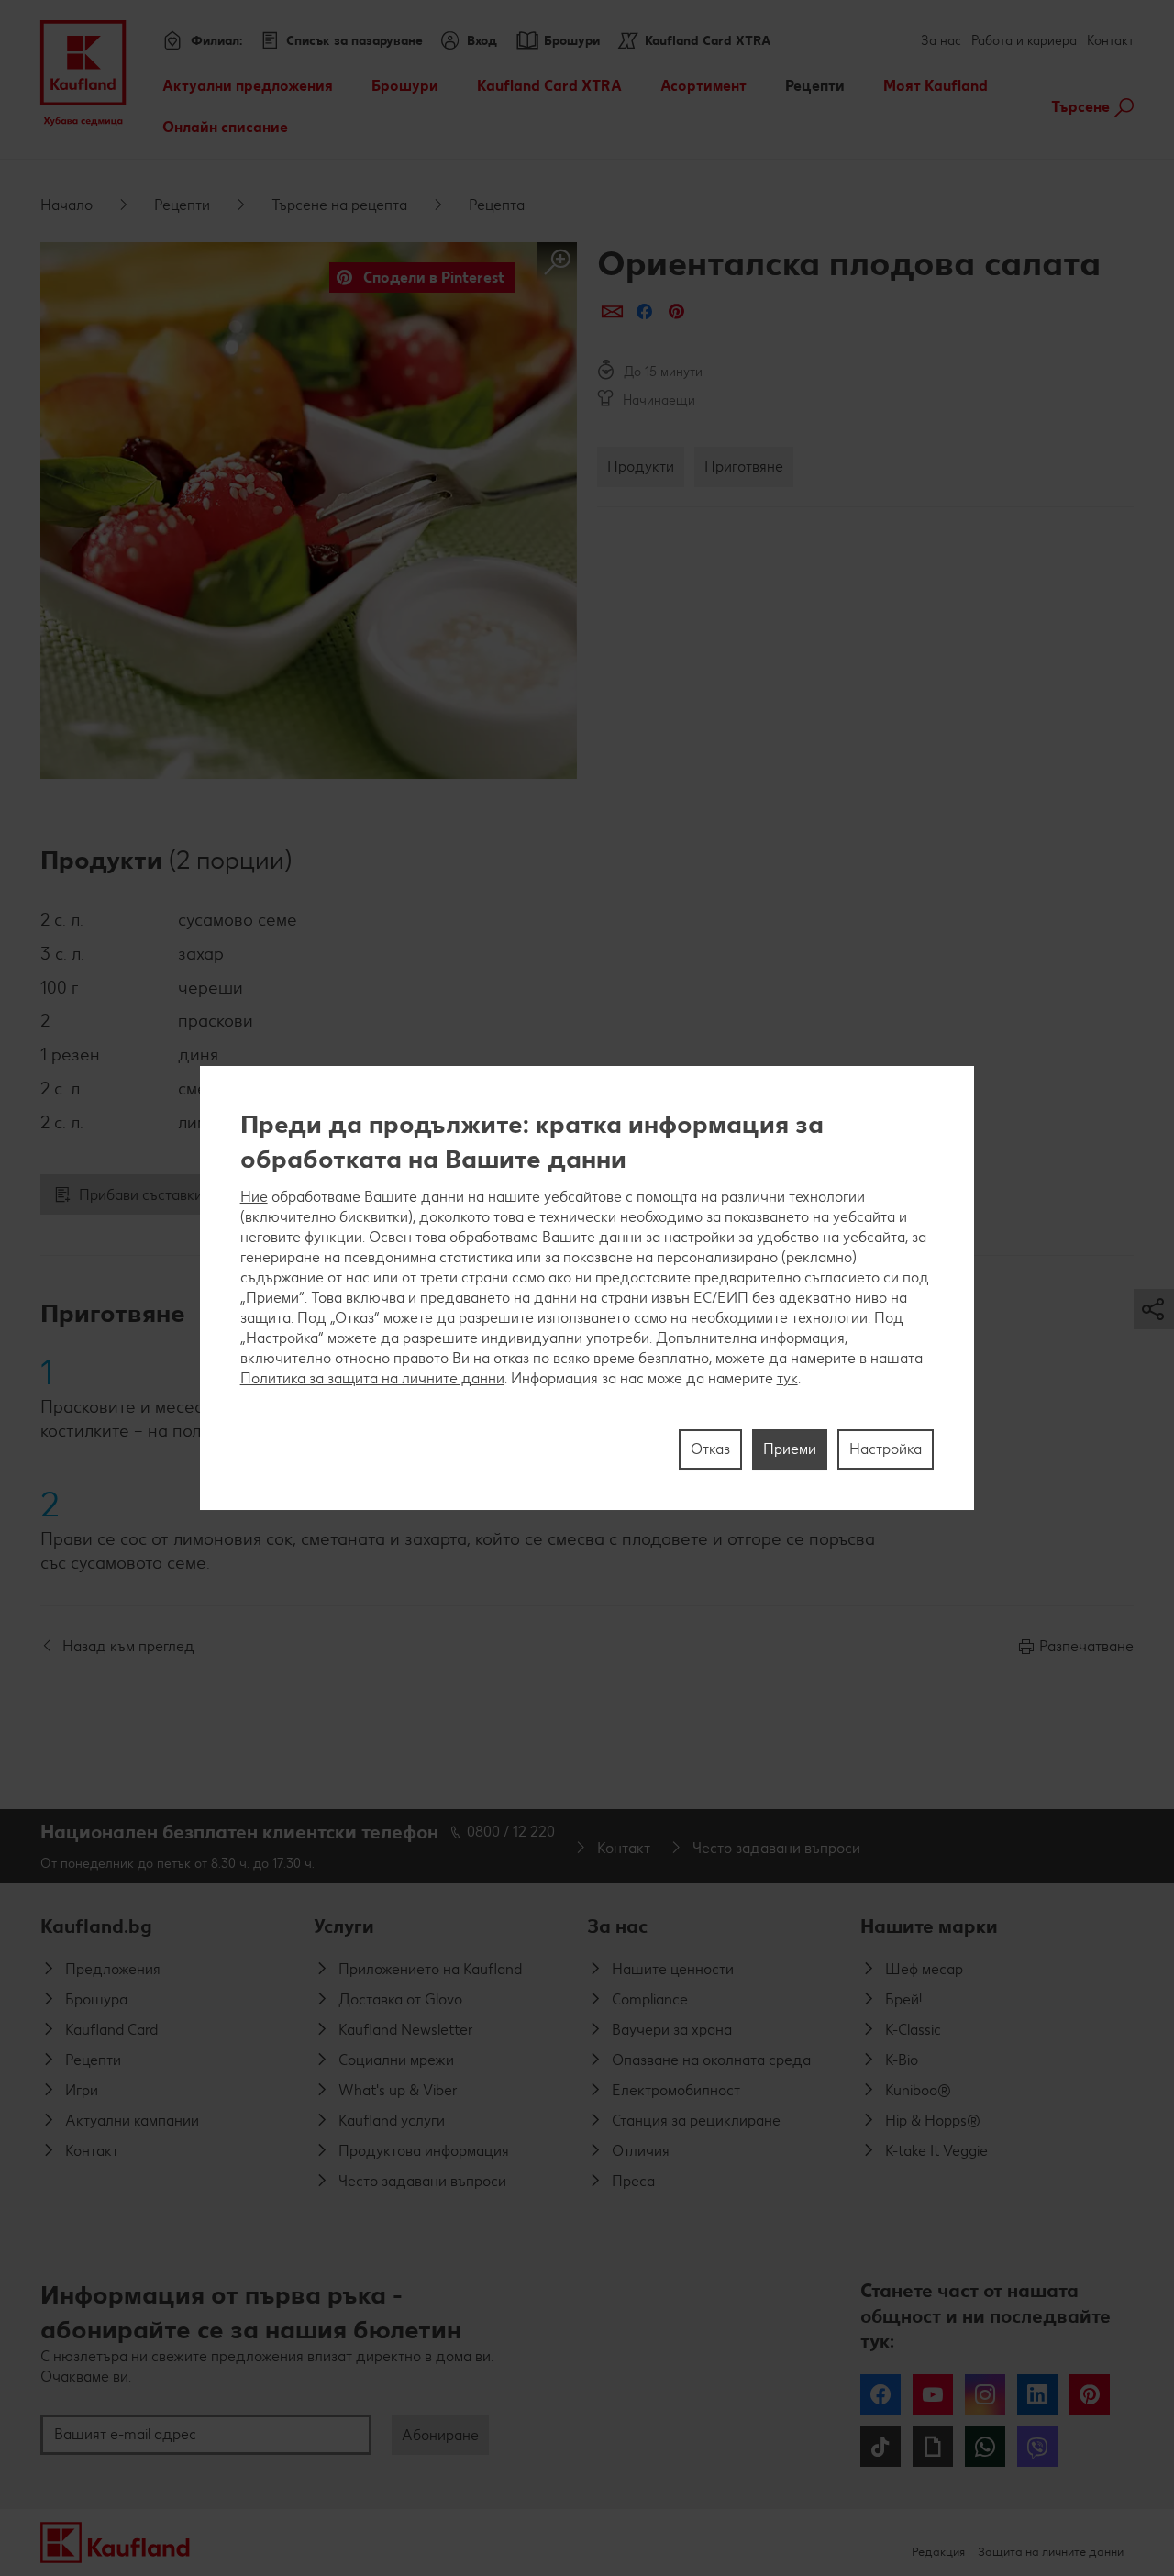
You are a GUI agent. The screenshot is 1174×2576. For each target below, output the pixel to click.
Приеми (790, 1449)
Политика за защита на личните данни (372, 1378)
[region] (587, 1288)
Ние (254, 1197)
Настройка (886, 1449)
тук (787, 1378)
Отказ (710, 1449)
